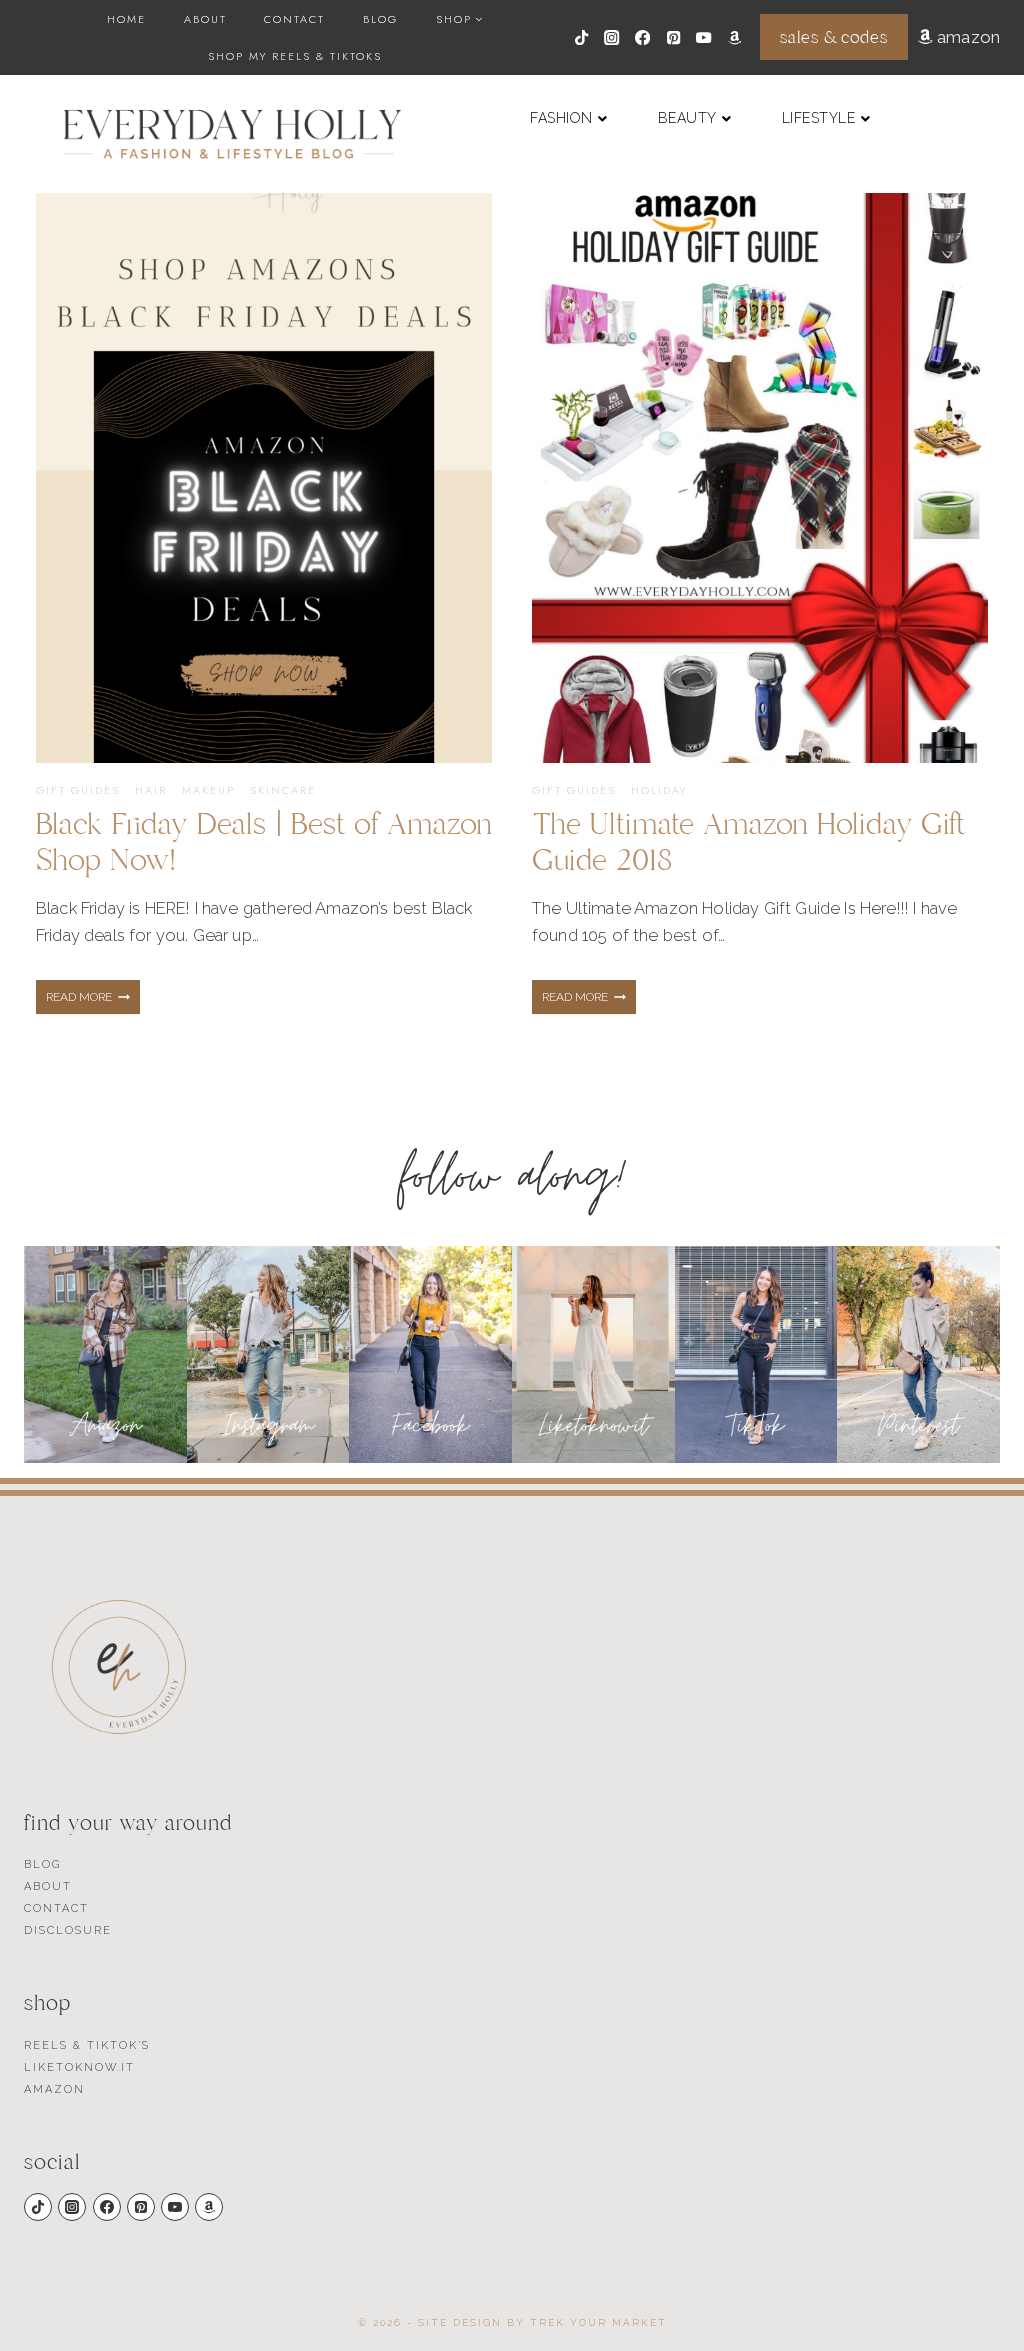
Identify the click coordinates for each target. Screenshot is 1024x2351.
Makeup (208, 790)
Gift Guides (78, 790)
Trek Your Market (598, 2322)
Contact (294, 19)
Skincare (283, 790)
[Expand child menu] (459, 18)
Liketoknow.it (79, 2067)
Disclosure (68, 1930)
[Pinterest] (673, 37)
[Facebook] (642, 37)
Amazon (54, 2089)
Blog (380, 19)
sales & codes (833, 37)
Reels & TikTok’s (87, 2045)
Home (126, 19)
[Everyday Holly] (232, 134)
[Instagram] (612, 37)
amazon (966, 37)
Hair (151, 790)
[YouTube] (704, 37)
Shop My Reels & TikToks (295, 56)
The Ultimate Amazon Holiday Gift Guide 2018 (749, 842)
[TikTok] (581, 37)
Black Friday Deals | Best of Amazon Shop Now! (264, 842)
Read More (93, 1002)
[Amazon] (734, 37)
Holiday (659, 790)
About (205, 19)
